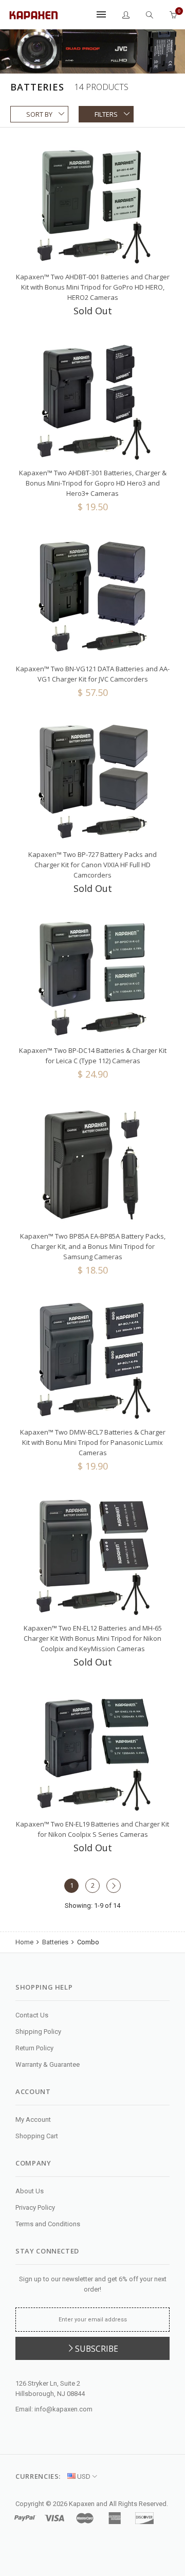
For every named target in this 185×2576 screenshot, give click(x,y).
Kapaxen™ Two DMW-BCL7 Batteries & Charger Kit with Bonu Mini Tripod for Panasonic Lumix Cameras (93, 1442)
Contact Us (32, 2015)
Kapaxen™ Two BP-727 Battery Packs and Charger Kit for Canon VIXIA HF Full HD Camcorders (92, 865)
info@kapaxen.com (63, 2409)
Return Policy (34, 2048)
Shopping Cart (37, 2136)
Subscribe (97, 2349)
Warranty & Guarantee (48, 2064)
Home (25, 1942)
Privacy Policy (35, 2207)
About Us (30, 2191)
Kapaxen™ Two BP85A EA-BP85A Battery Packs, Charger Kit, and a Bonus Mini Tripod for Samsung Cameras (93, 1246)
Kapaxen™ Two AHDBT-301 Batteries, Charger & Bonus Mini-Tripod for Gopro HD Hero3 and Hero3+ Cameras (93, 483)
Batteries (55, 1942)
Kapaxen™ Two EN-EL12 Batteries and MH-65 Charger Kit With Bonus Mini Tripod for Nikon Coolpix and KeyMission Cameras (93, 1638)
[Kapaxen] (33, 14)
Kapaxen (82, 2504)
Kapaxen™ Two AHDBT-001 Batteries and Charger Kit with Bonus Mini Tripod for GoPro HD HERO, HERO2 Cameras (93, 287)
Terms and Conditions (48, 2224)
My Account (33, 2119)
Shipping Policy (38, 2032)
